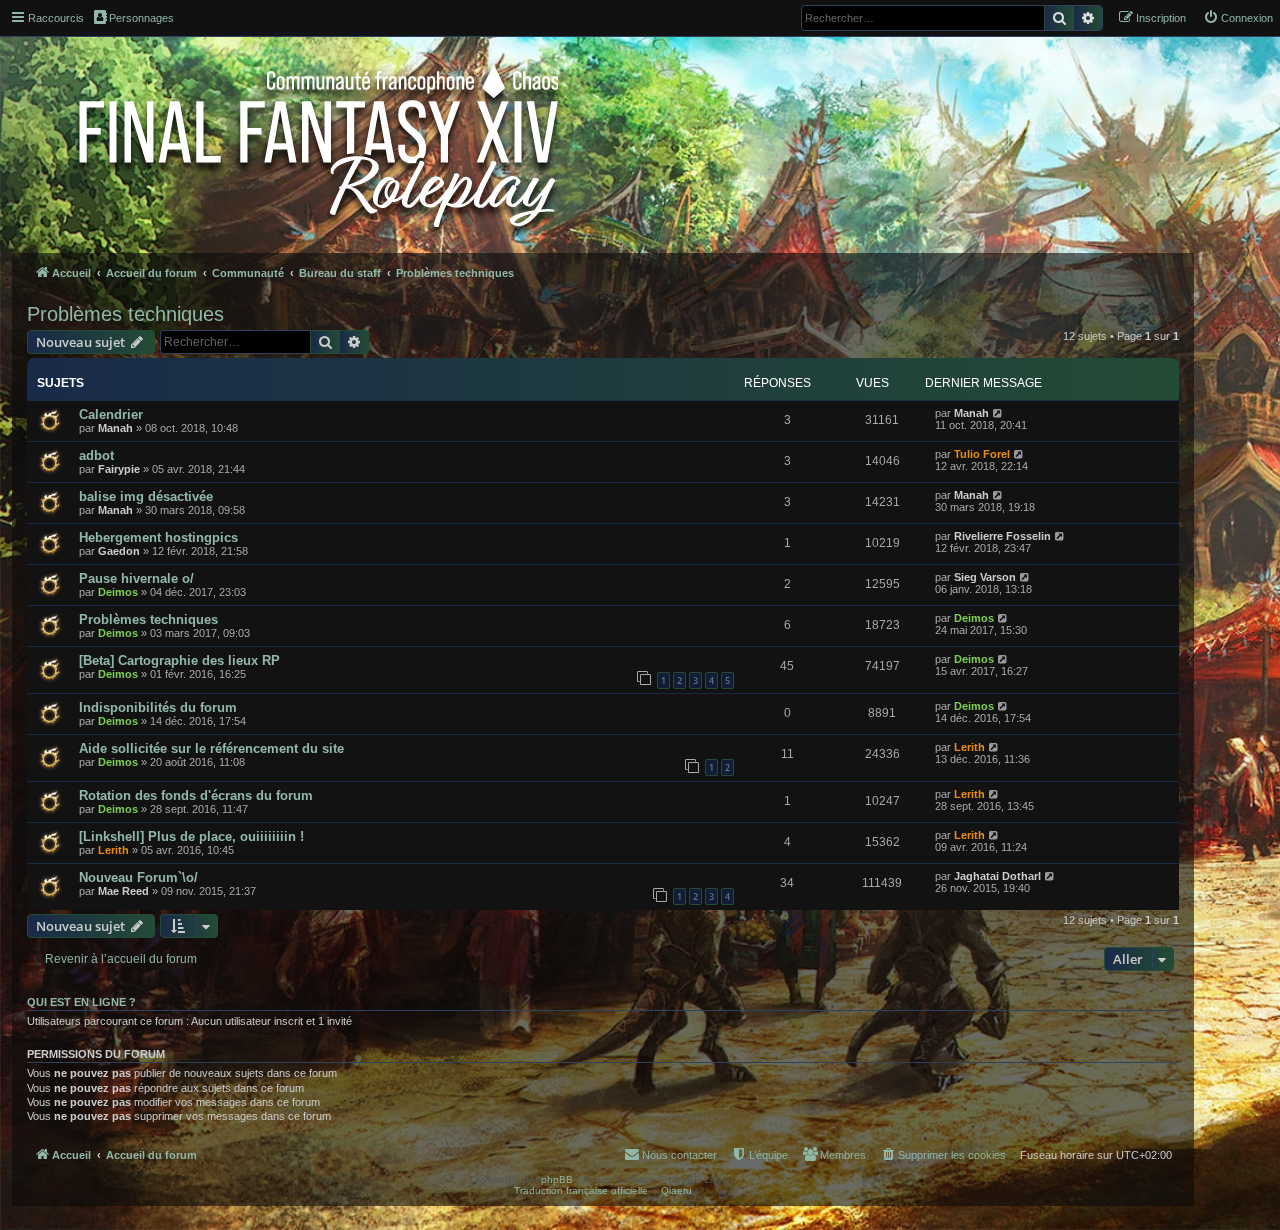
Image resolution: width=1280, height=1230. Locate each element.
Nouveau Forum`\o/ (138, 877)
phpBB (557, 1179)
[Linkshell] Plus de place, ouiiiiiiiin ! (191, 836)
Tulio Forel (982, 454)
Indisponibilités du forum (158, 707)
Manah (115, 428)
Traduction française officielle (581, 1190)
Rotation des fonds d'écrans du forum (196, 795)
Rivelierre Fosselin (1002, 536)
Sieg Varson (985, 577)
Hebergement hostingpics (158, 537)
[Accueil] (320, 142)
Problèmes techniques (125, 314)
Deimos (118, 592)
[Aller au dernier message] (998, 413)
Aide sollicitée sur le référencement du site (211, 748)
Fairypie (119, 469)
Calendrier (111, 414)
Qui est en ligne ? (81, 1002)
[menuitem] (1238, 18)
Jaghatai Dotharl (997, 876)
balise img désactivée (146, 496)
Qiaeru (676, 1190)
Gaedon (119, 551)
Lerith (969, 747)
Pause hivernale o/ (136, 578)
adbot (96, 455)
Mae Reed (123, 891)
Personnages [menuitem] (141, 18)
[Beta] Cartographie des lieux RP (179, 660)
